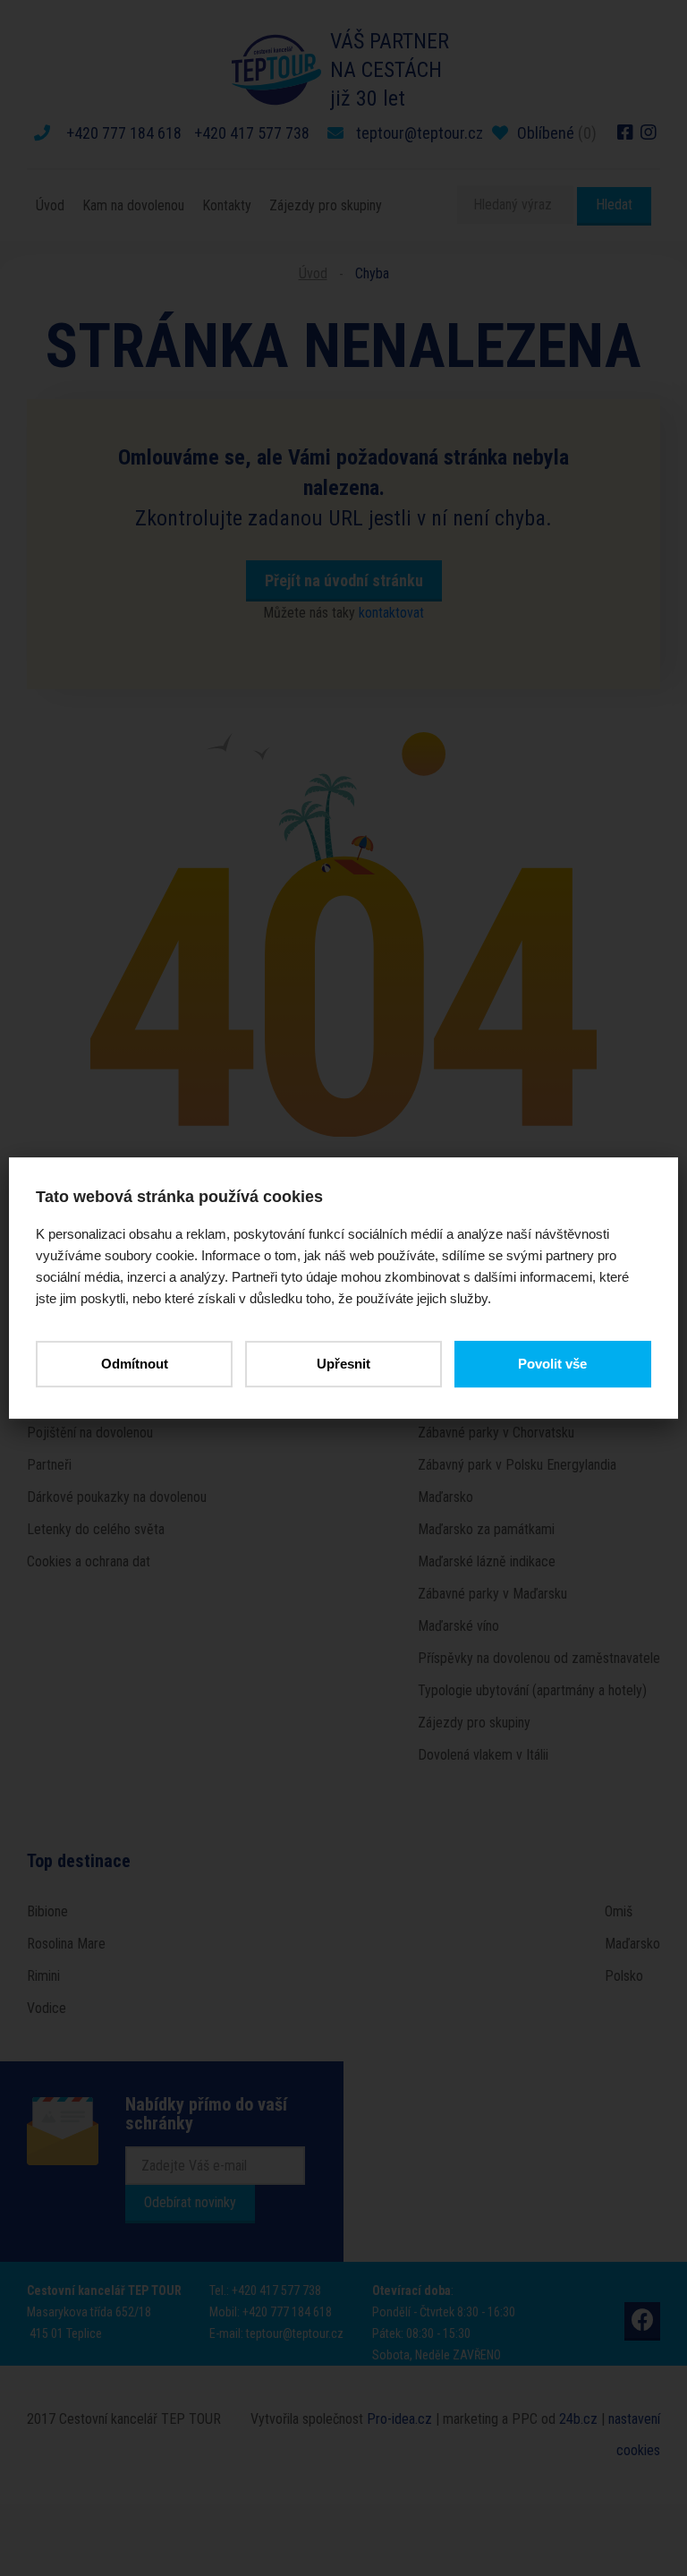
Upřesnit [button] (343, 1364)
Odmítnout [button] (135, 1364)
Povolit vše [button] (552, 1364)
